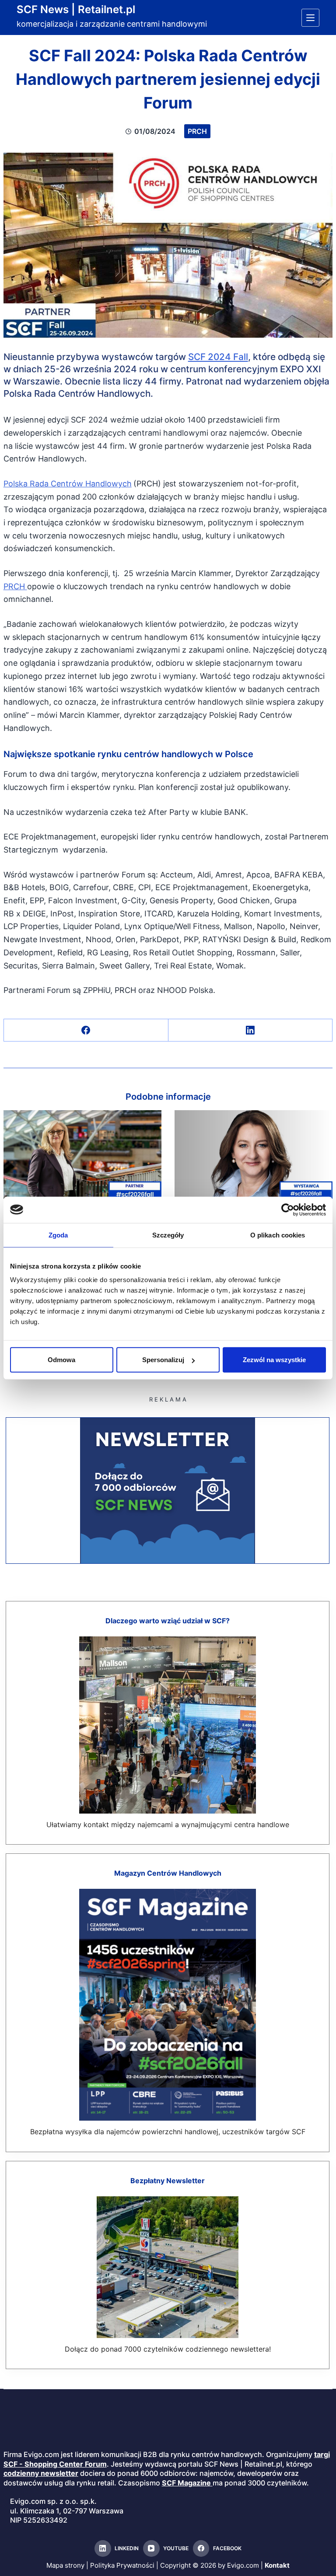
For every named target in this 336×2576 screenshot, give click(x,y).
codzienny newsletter (41, 2473)
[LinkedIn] (251, 1030)
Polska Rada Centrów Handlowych (68, 484)
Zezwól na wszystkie (274, 1360)
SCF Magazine (186, 2483)
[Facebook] (86, 1030)
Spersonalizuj (163, 1360)
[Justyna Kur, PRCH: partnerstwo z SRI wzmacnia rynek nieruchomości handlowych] (254, 1155)
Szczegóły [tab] (168, 1235)
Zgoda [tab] (58, 1235)
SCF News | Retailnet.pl (76, 9)
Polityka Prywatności (122, 2565)
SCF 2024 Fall (218, 357)
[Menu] (310, 18)
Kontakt (277, 2565)
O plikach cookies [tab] (278, 1235)
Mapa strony (65, 2565)
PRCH (197, 131)
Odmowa (61, 1360)
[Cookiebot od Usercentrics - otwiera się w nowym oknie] (288, 1209)
